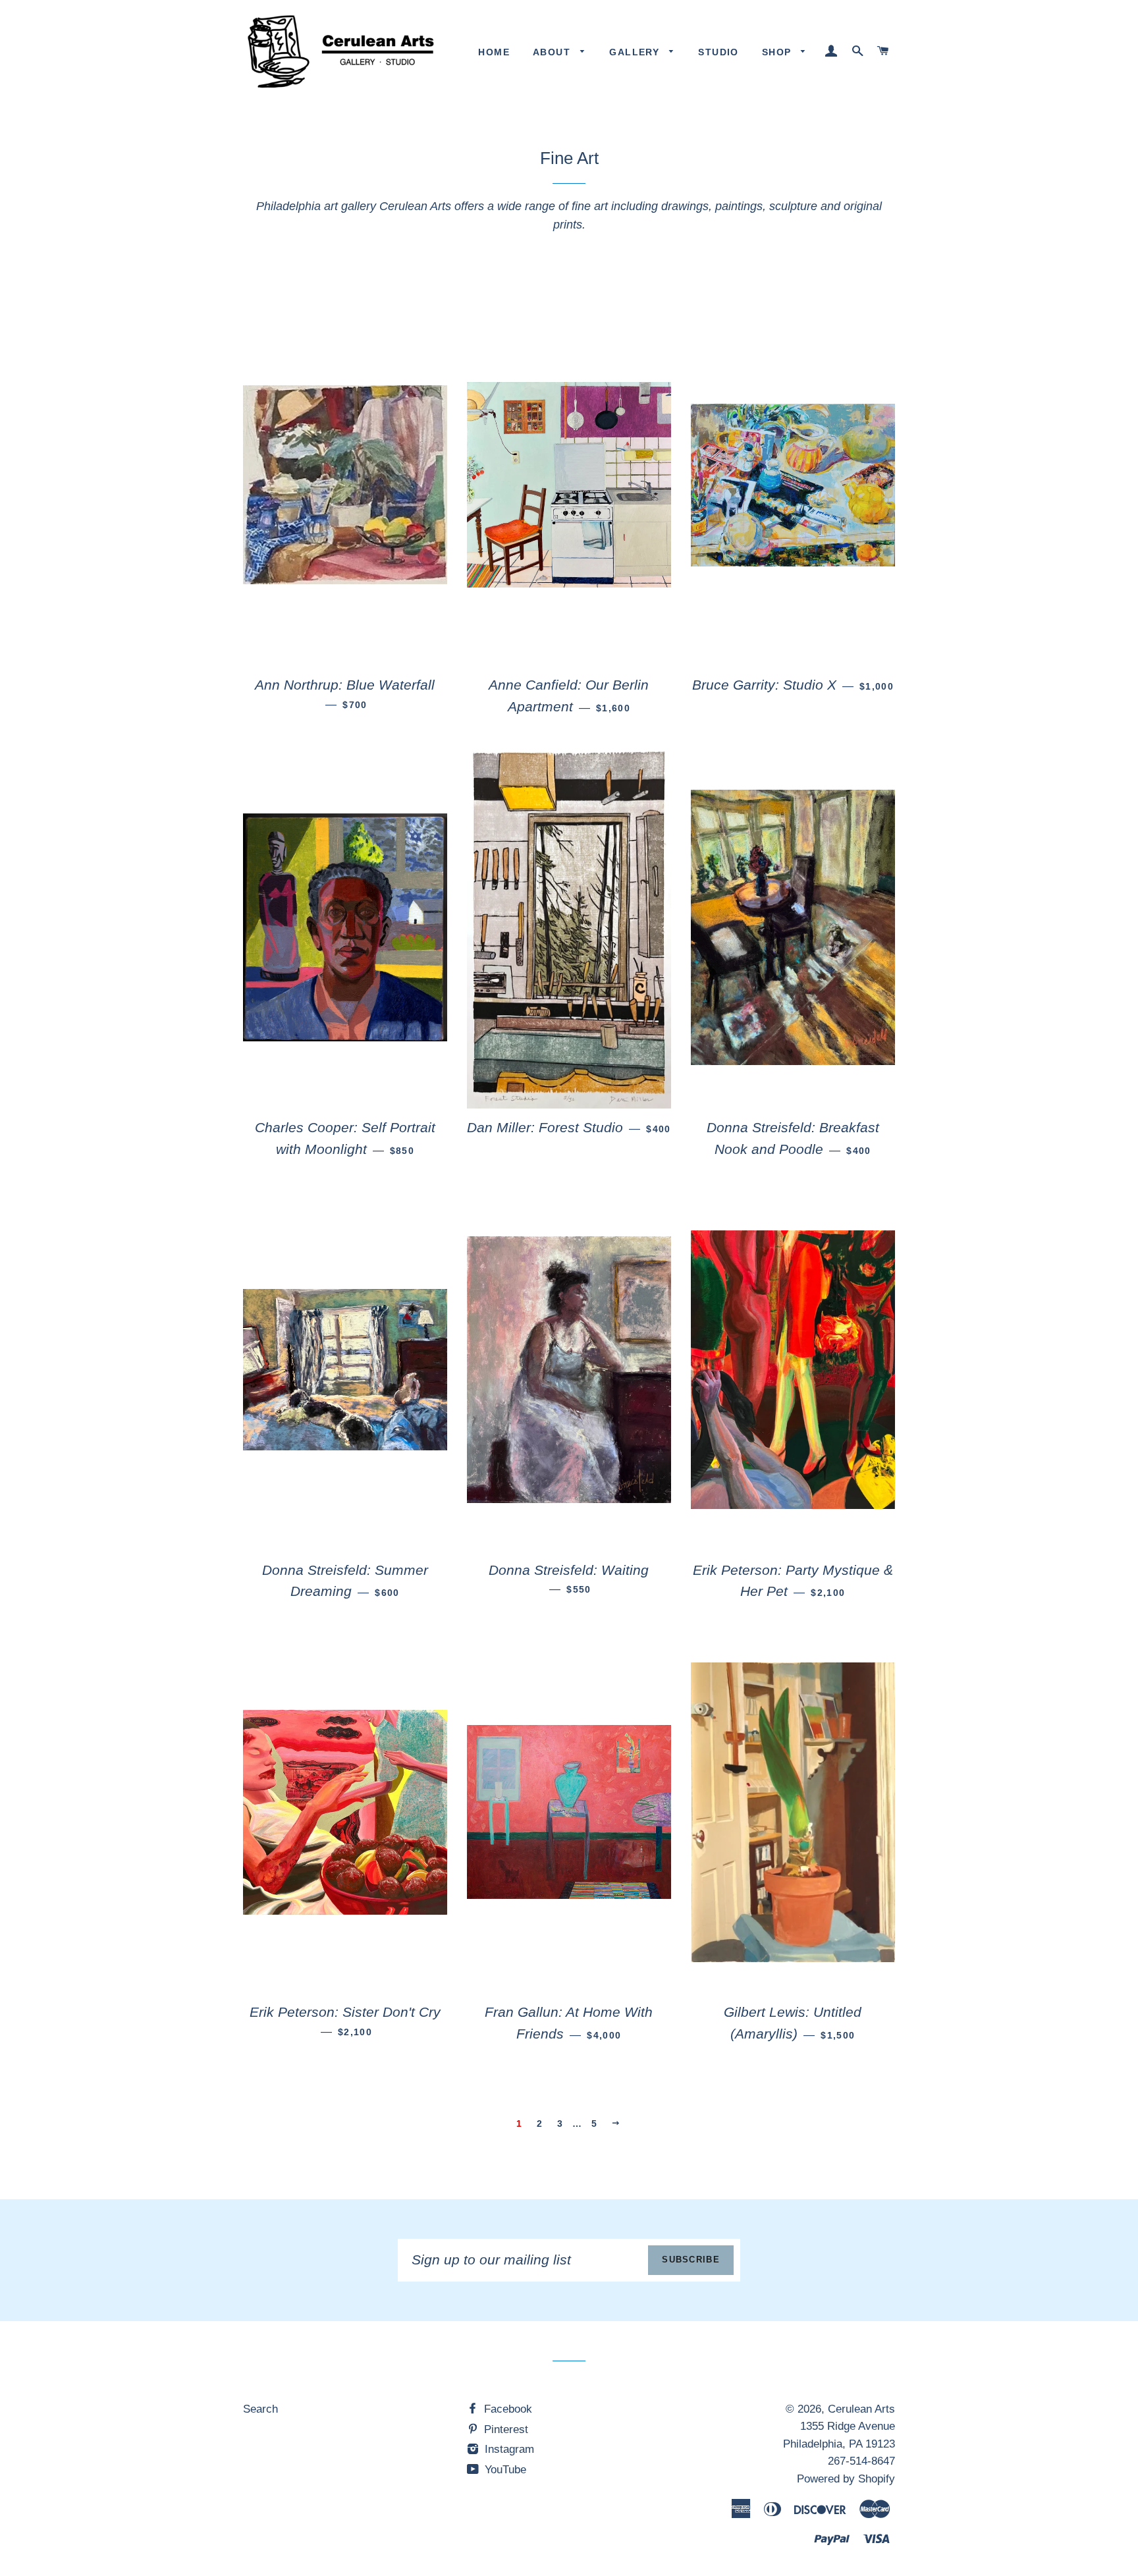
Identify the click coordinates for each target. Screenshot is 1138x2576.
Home (494, 52)
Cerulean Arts (861, 2409)
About (553, 52)
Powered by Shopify (846, 2479)
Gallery (636, 52)
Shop (778, 52)
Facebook (506, 2409)
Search (260, 2409)
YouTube (504, 2470)
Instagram (508, 2449)
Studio (718, 52)
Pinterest (504, 2429)
